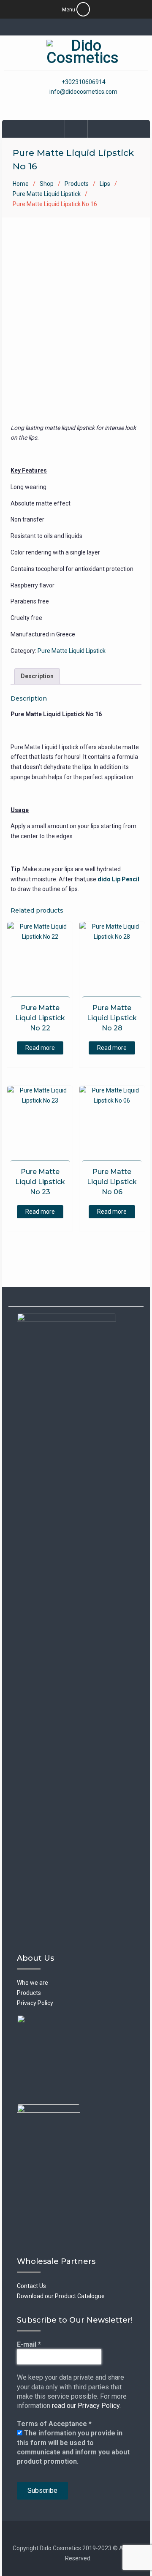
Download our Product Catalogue (61, 2296)
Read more (40, 1048)
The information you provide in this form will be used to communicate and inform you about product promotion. (73, 2447)
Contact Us (31, 2286)
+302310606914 (84, 82)
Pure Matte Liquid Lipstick (47, 194)
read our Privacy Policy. (86, 2406)
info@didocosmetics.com (83, 92)
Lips (105, 184)
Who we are (33, 1983)
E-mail (29, 2344)
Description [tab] (37, 676)
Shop (47, 184)
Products (77, 184)
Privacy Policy (35, 2003)
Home (21, 184)
